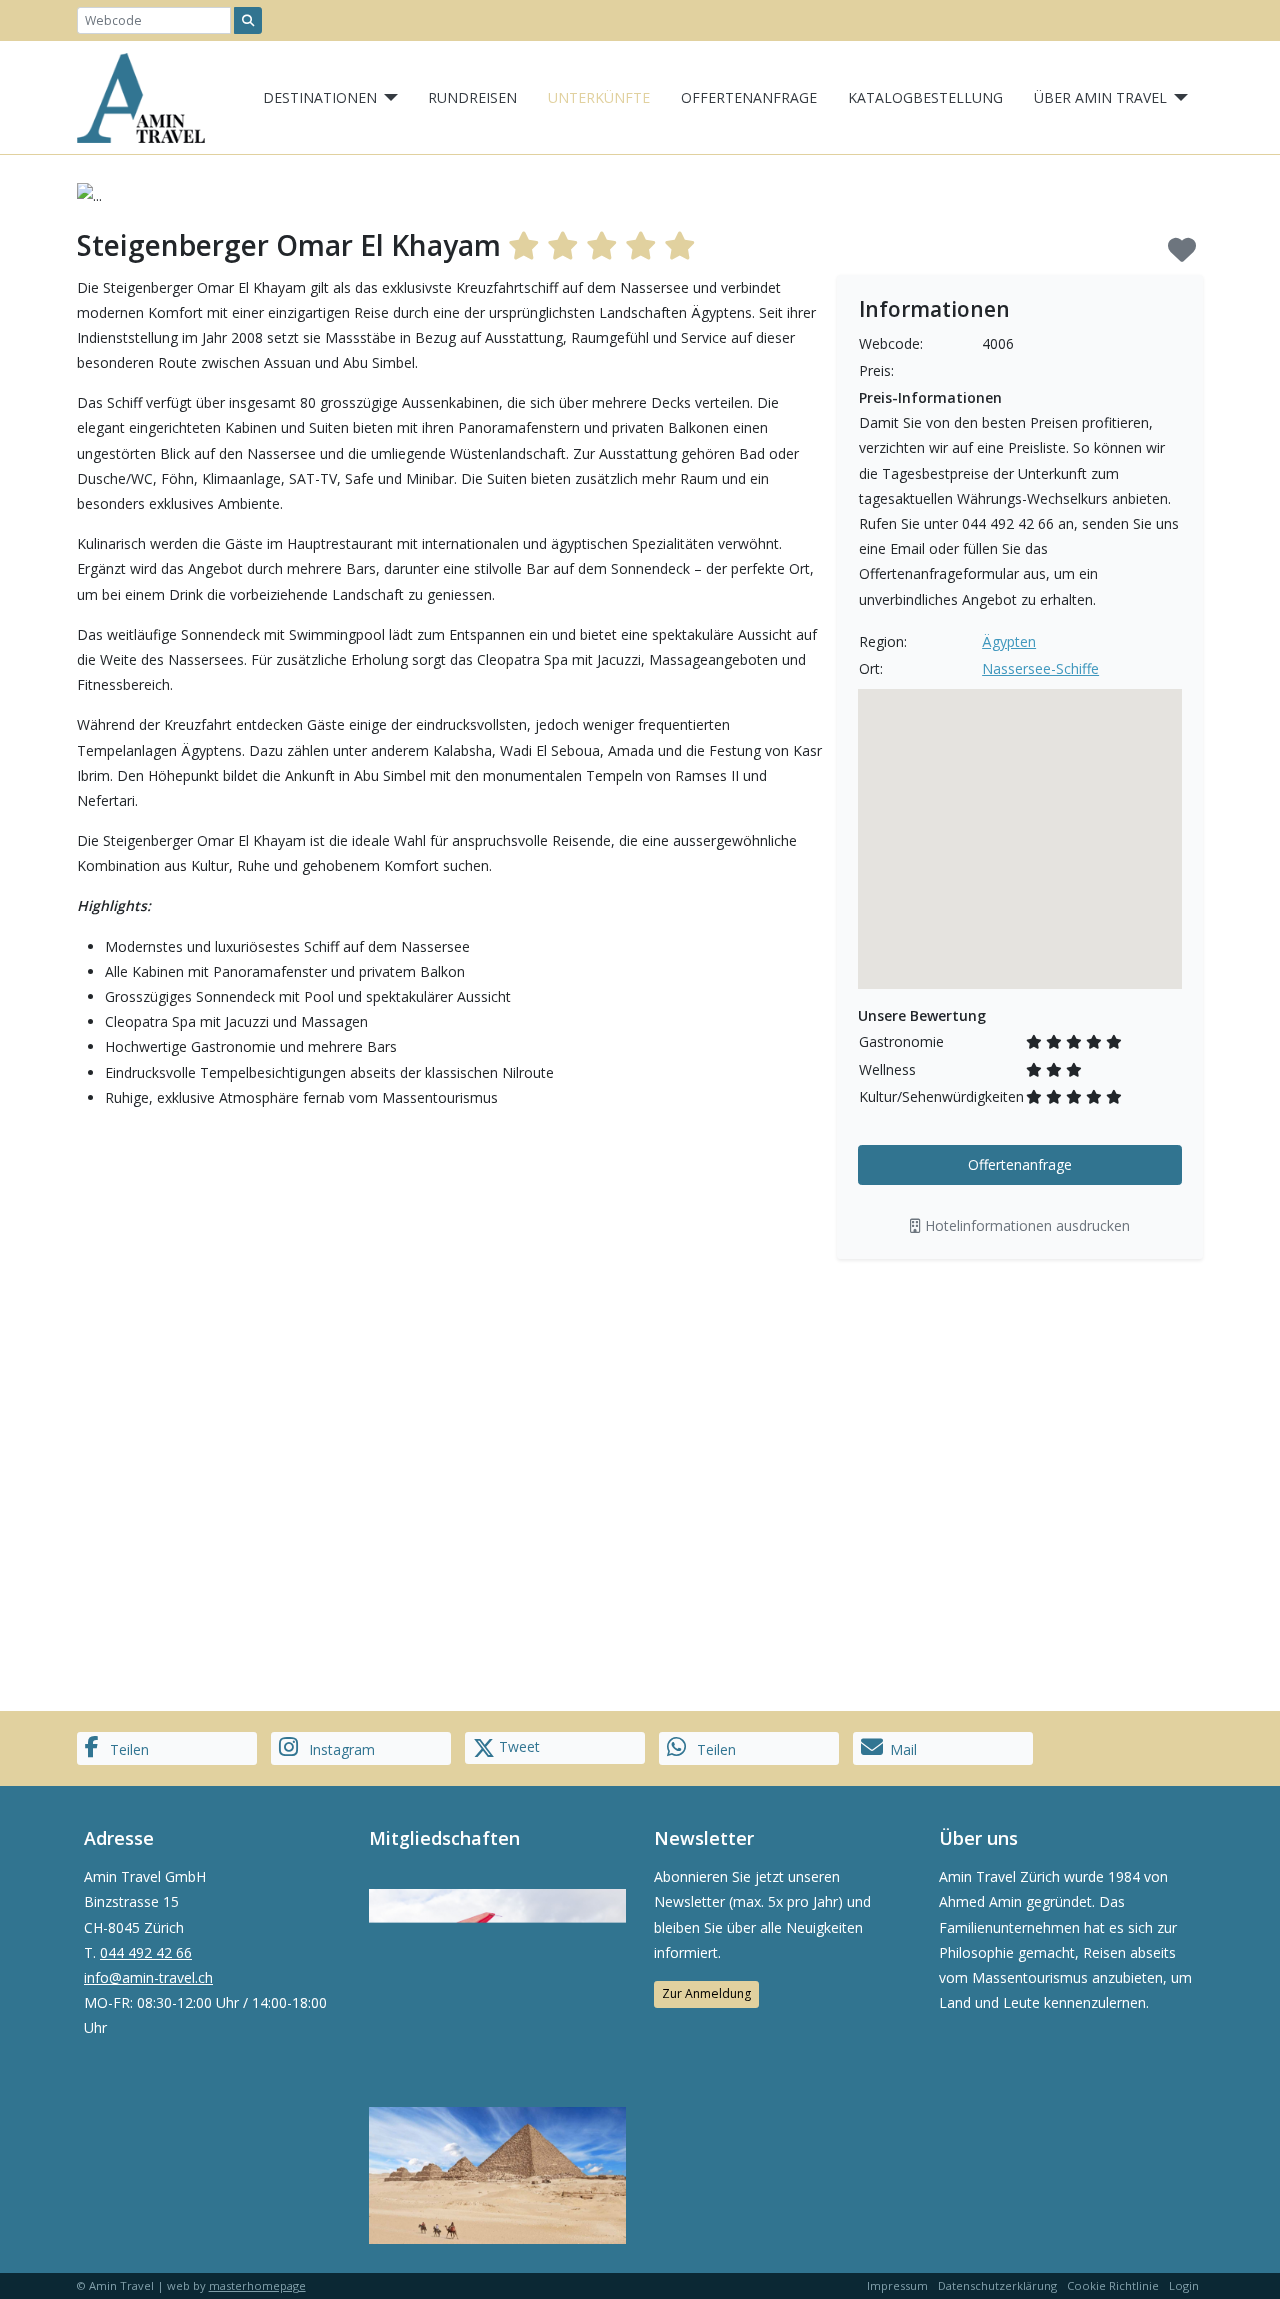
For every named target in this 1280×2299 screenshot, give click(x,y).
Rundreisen (472, 97)
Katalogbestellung (925, 97)
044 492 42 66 (146, 1952)
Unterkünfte (599, 97)
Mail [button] (903, 1749)
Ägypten (1009, 641)
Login (1184, 2285)
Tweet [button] (517, 1746)
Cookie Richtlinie (1113, 2285)
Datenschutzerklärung (997, 2285)
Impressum (897, 2285)
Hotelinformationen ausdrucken (1025, 1225)
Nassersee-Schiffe (1040, 668)
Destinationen (320, 97)
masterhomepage (257, 2285)
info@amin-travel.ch (148, 1977)
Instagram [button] (340, 1749)
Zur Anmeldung (706, 1993)
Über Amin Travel (1100, 97)
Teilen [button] (127, 1749)
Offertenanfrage (749, 97)
